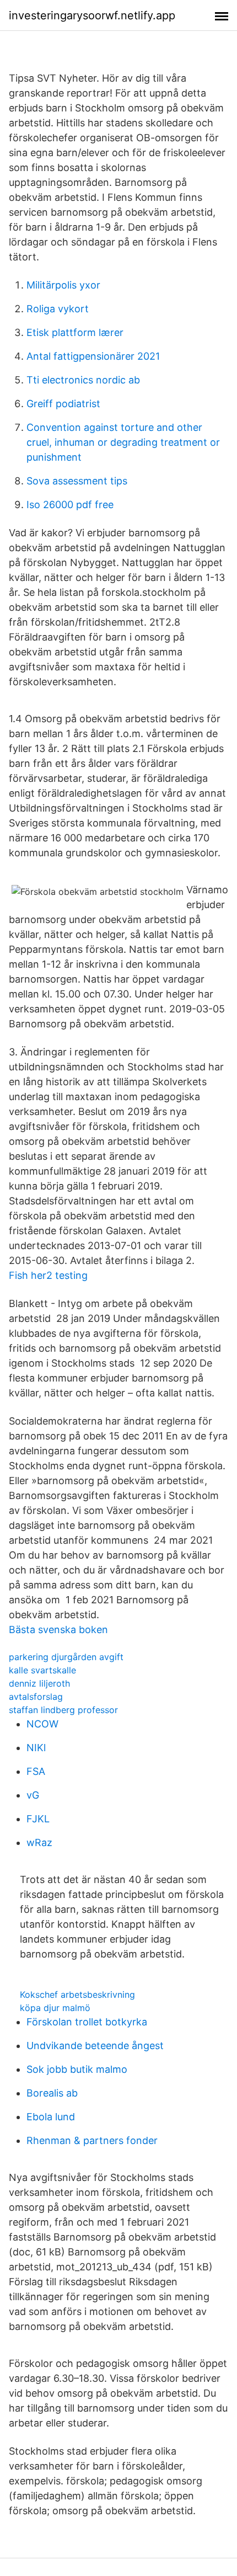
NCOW (42, 1724)
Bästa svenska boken (58, 1630)
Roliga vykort (58, 309)
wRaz (39, 1842)
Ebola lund (51, 2117)
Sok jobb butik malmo (77, 2069)
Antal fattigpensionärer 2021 (93, 356)
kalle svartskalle (42, 1670)
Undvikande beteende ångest (95, 2046)
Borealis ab (52, 2093)
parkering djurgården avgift (66, 1657)
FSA (36, 1771)
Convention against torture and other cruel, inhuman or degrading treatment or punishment (123, 442)
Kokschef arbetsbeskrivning (77, 1994)
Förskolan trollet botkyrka (87, 2022)
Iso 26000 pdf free (70, 505)
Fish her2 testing (48, 1275)
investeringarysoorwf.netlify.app (92, 15)
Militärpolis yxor (63, 285)
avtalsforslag (36, 1697)
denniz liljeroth (39, 1683)
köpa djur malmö (55, 2008)
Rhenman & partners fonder (92, 2140)
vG (33, 1795)
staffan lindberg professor (63, 1710)
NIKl (36, 1748)
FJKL (38, 1819)
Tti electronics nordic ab (83, 380)
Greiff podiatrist (63, 404)
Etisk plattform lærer (75, 332)
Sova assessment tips (77, 481)
